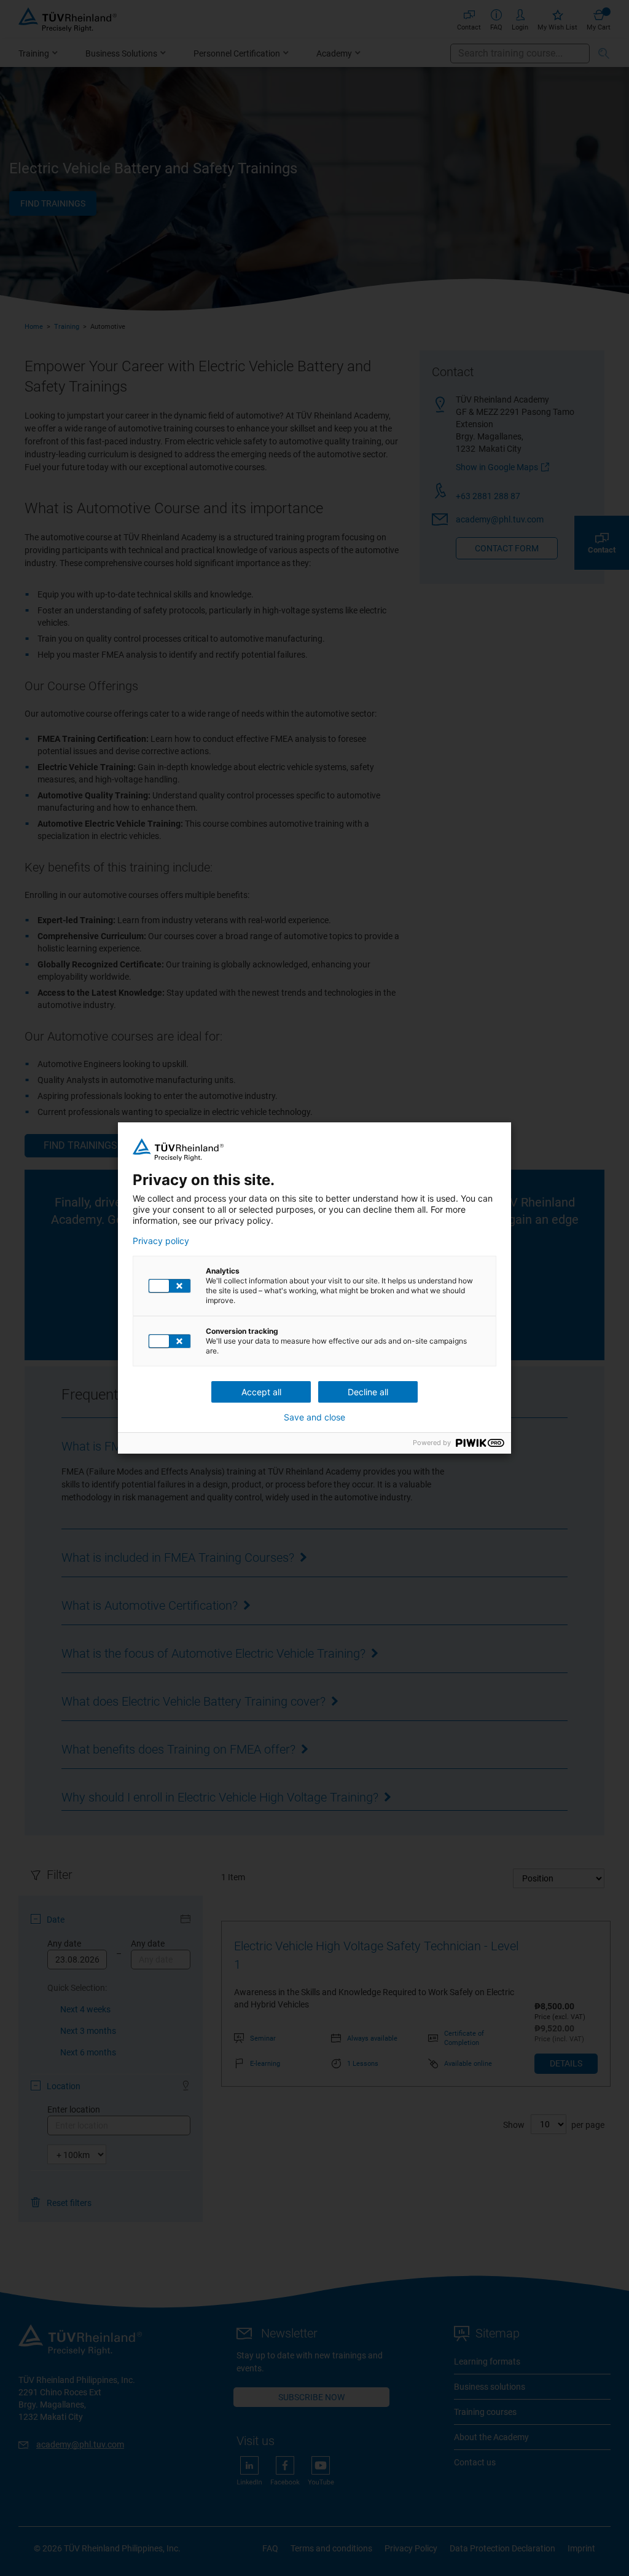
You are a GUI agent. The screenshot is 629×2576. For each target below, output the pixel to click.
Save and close (314, 1417)
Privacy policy (161, 1241)
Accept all (261, 1392)
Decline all (368, 1392)
